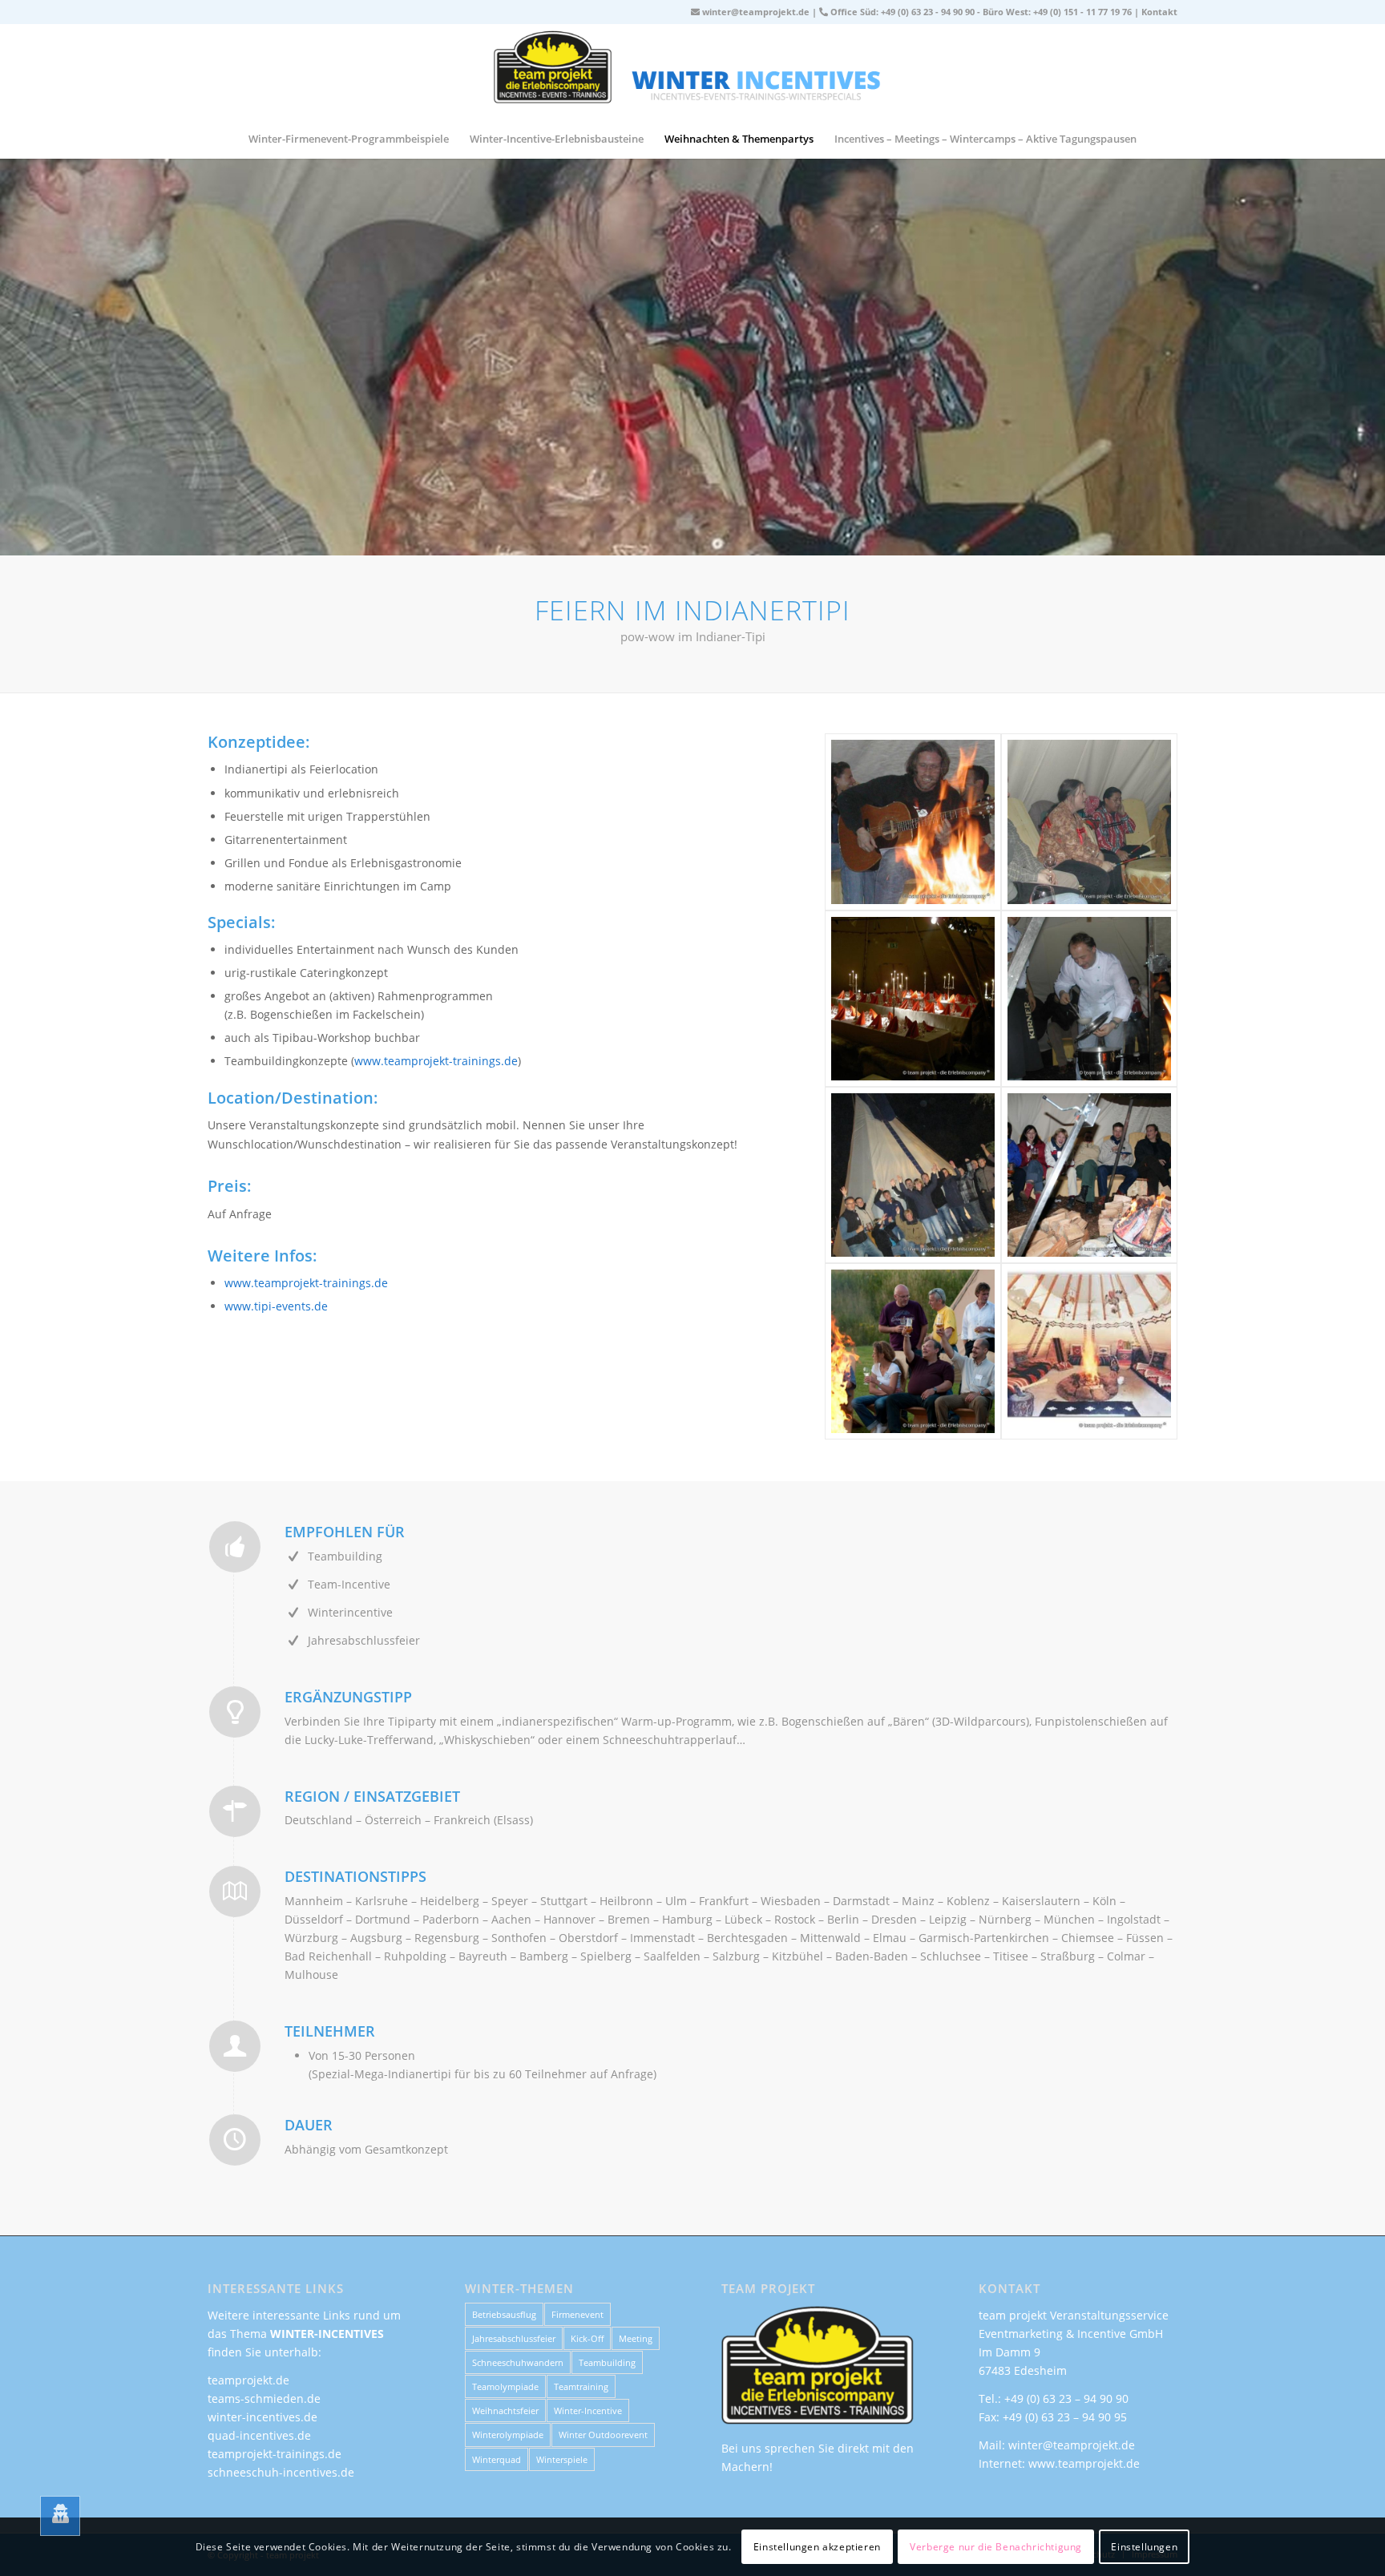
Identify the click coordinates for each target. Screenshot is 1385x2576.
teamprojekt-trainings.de (275, 2454)
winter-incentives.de (262, 2417)
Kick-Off (587, 2338)
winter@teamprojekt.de (756, 12)
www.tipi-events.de (276, 1306)
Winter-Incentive (588, 2410)
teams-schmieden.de (264, 2398)
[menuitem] (349, 139)
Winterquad (497, 2459)
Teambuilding (607, 2362)
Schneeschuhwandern (518, 2362)
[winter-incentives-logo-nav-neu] (692, 71)
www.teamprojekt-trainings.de (436, 1061)
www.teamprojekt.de (1084, 2463)
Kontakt (1159, 12)
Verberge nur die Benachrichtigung (996, 2546)
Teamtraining (581, 2386)
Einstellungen (1144, 2546)
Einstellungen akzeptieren (817, 2546)
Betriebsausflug (504, 2314)
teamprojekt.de (248, 2380)
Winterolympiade (508, 2435)
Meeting (636, 2338)
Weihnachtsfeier (505, 2410)
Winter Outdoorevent (603, 2435)
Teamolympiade (505, 2386)
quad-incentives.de (259, 2435)
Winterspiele (562, 2459)
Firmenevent (577, 2314)
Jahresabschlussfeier (514, 2338)
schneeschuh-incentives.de (281, 2472)
